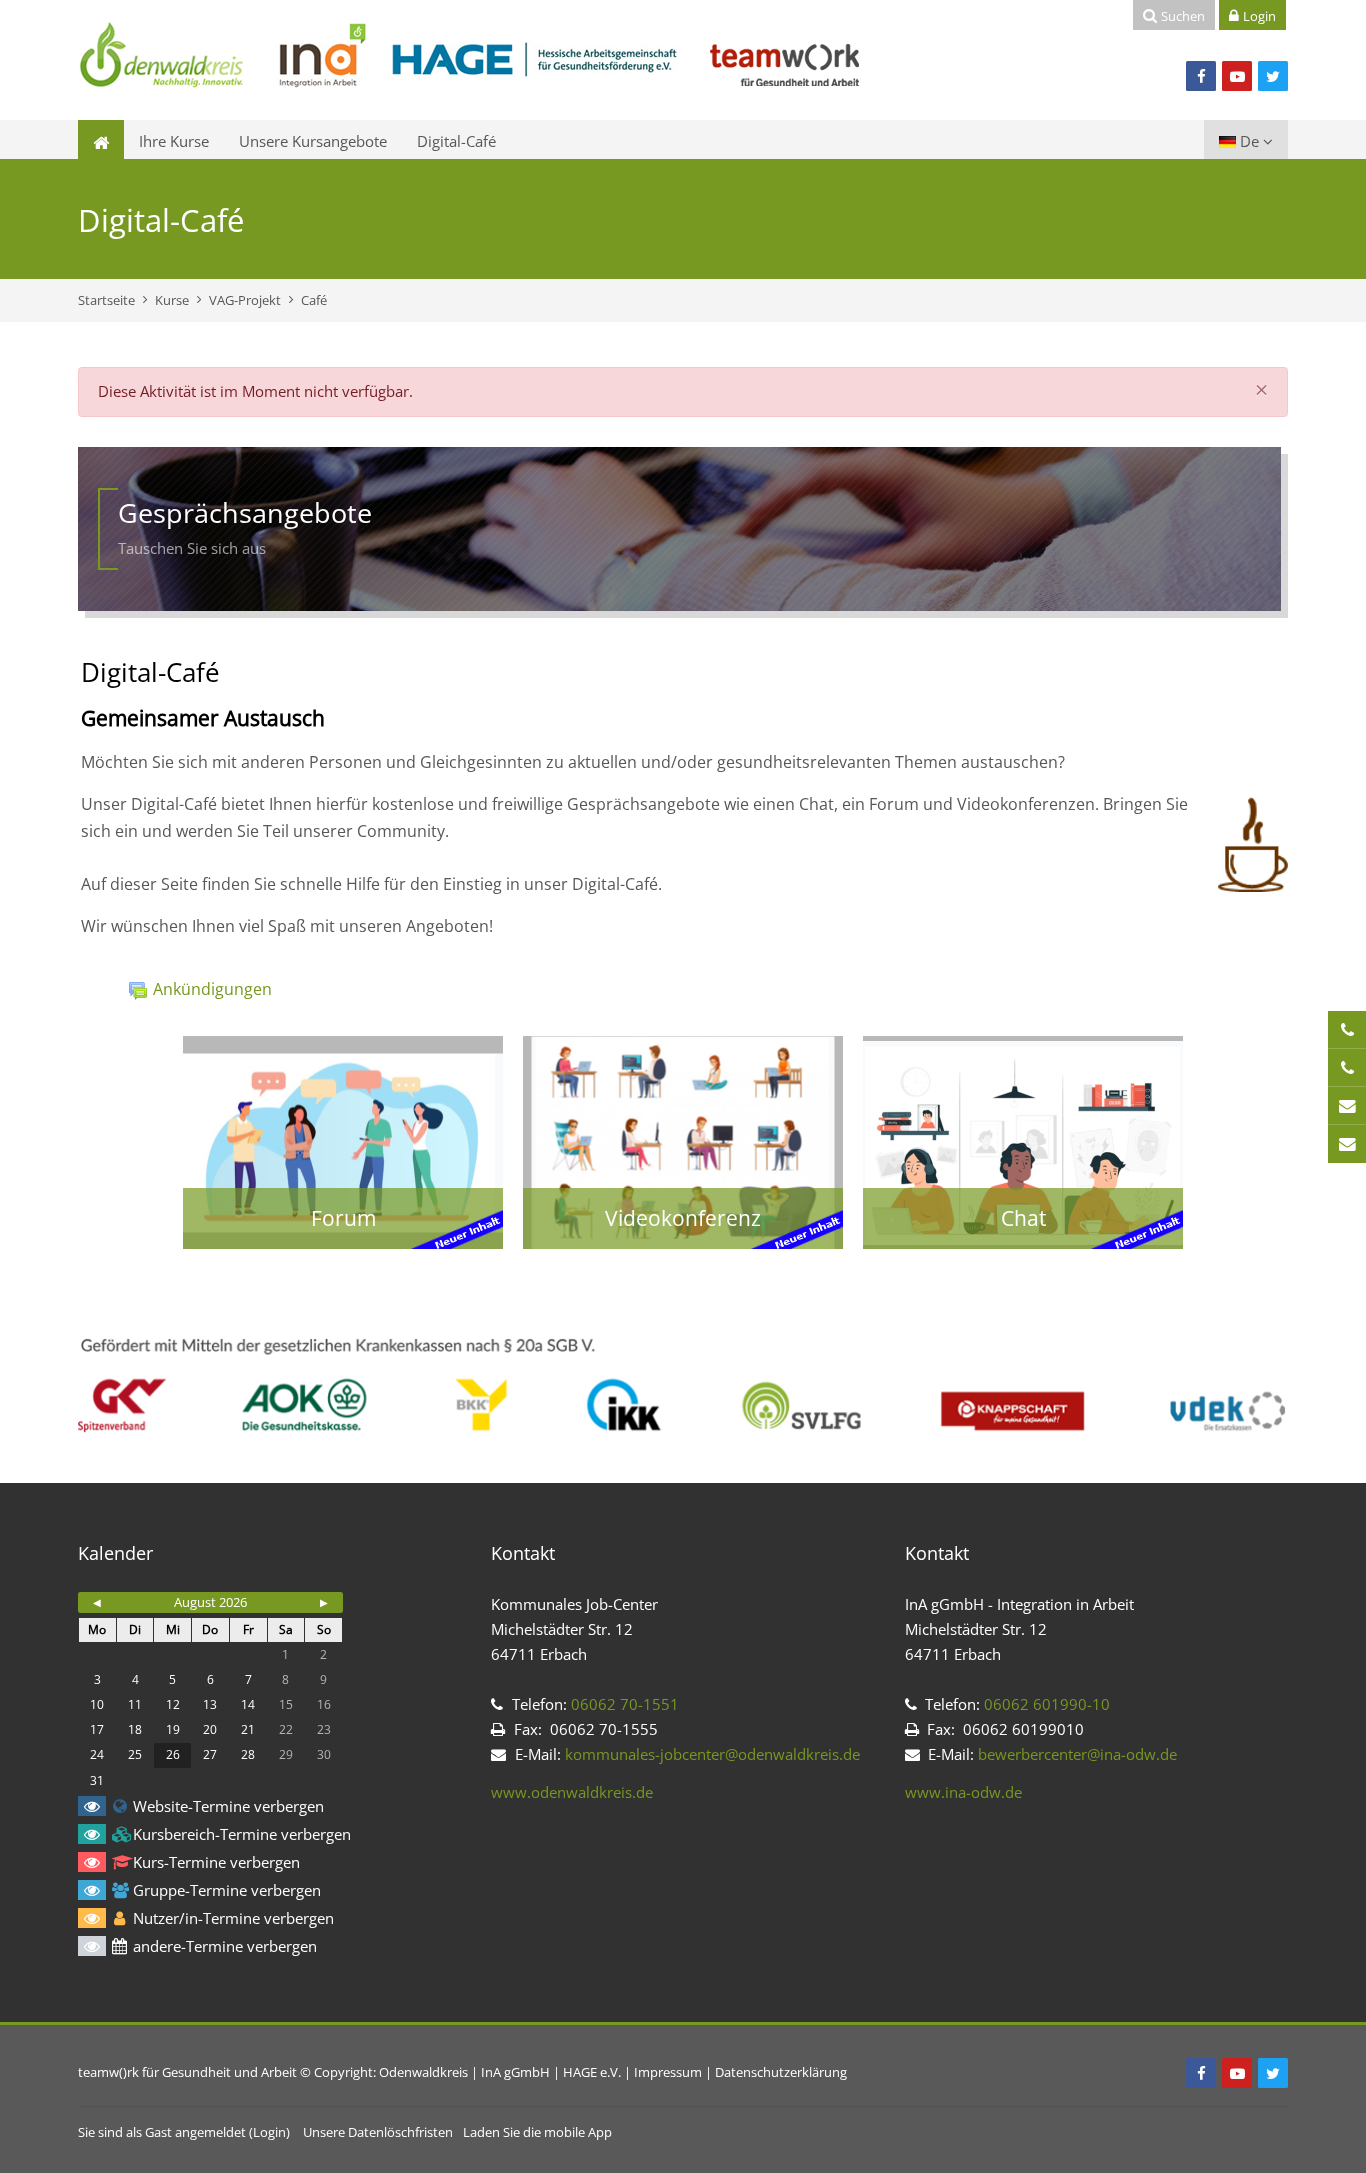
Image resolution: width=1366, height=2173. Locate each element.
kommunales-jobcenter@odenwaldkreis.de (712, 1754)
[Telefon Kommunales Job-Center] (1347, 1030)
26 (173, 1754)
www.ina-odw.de (963, 1792)
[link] (343, 1142)
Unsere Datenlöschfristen (378, 2132)
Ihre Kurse (174, 141)
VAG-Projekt (245, 300)
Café (314, 300)
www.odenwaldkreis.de (572, 1792)
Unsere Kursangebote (313, 141)
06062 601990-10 (1045, 1704)
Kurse (172, 300)
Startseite (106, 300)
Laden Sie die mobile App (537, 2132)
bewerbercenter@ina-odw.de (1077, 1754)
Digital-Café (456, 141)
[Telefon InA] (1347, 1068)
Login (269, 2132)
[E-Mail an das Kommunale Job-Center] (1347, 1106)
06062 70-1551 (625, 1704)
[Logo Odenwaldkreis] (470, 58)
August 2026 (210, 1602)
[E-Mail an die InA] (1347, 1144)
